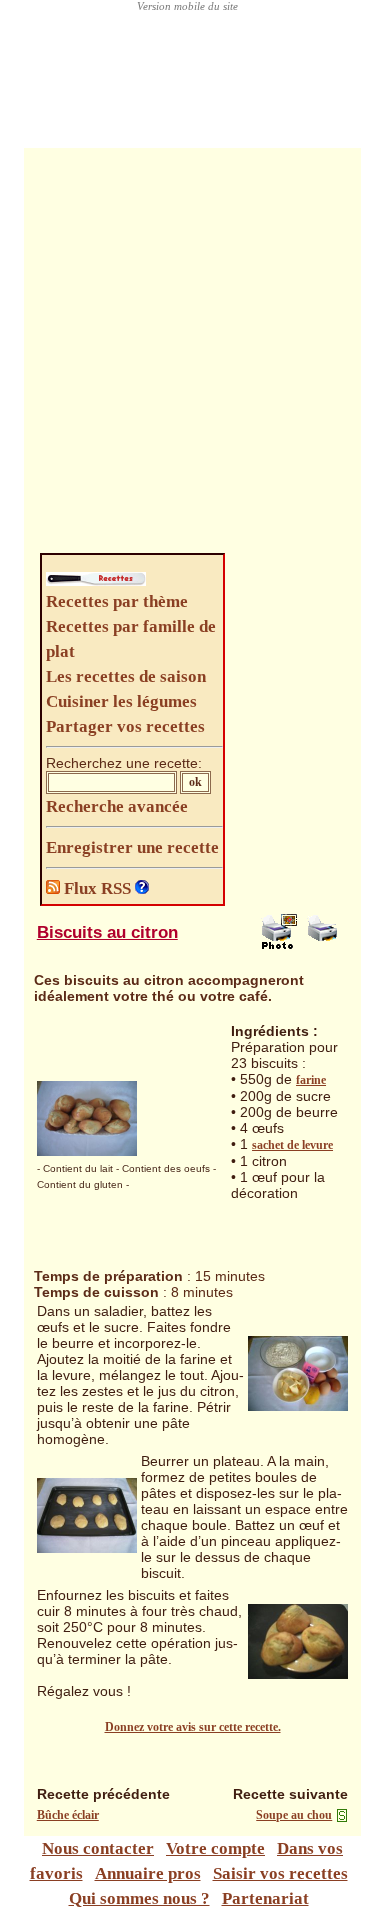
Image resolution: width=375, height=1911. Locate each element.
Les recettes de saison (126, 676)
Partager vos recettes (125, 726)
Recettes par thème (117, 601)
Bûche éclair (68, 1815)
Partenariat (265, 1898)
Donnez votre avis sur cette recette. (193, 1727)
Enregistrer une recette (132, 847)
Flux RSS (97, 888)
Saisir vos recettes (280, 1873)
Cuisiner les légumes (121, 701)
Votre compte (215, 1848)
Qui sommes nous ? (139, 1898)
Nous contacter (98, 1848)
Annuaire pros (148, 1873)
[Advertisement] (187, 355)
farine (311, 1080)
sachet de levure (292, 1145)
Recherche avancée (117, 806)
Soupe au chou (294, 1815)
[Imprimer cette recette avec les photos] (279, 945)
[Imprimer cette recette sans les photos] (325, 945)
